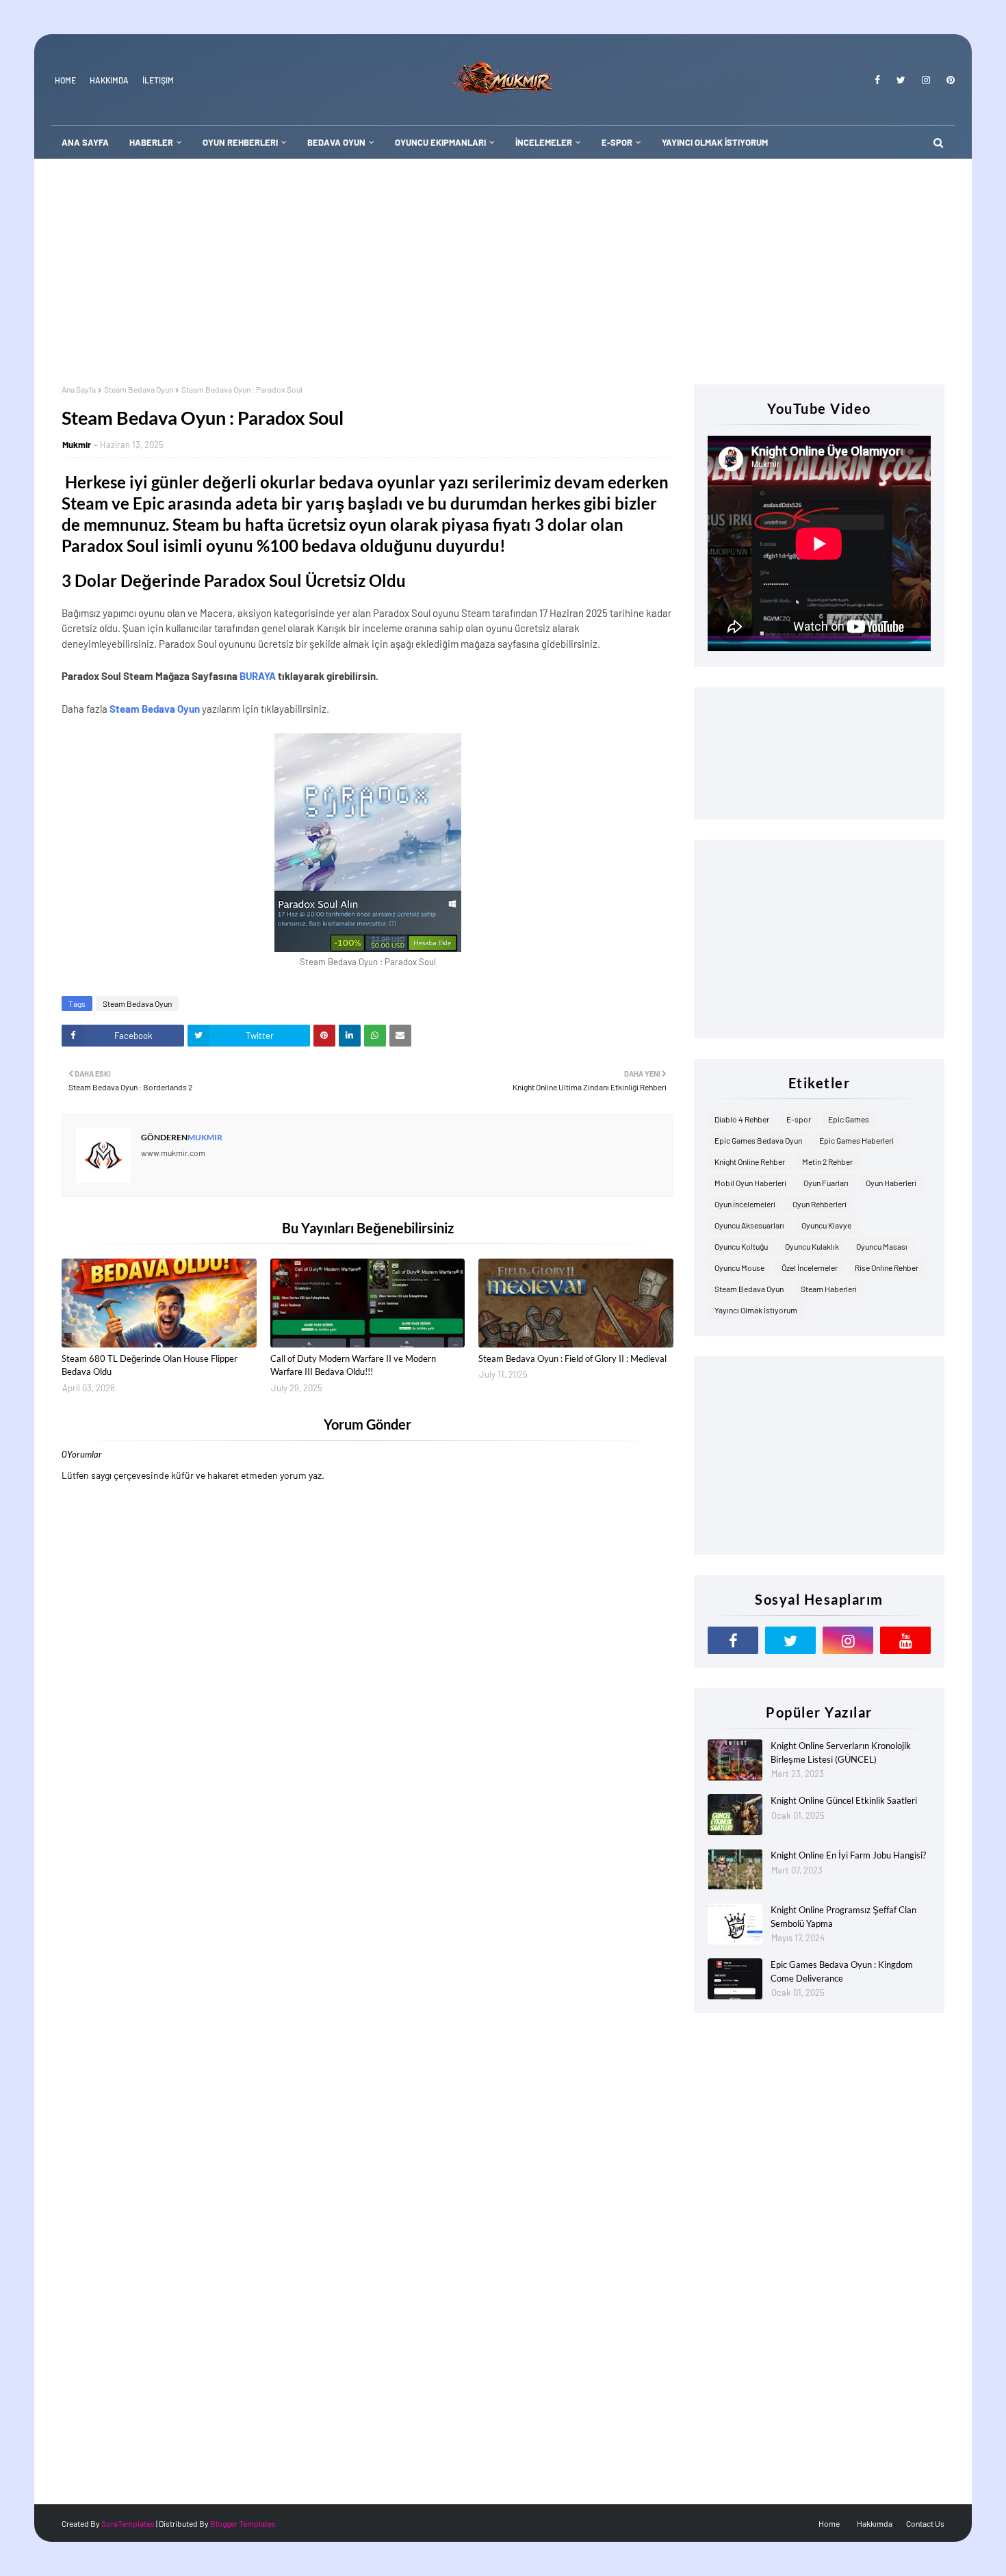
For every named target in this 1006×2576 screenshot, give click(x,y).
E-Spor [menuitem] (617, 142)
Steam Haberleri (829, 1289)
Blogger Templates (243, 2523)
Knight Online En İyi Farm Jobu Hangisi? (848, 1855)
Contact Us (925, 2523)
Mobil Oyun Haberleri (750, 1183)
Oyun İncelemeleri (745, 1204)
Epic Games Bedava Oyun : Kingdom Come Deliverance (842, 1971)
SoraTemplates (128, 2523)
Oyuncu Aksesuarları (749, 1225)
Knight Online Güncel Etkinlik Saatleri (844, 1800)
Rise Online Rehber (887, 1267)
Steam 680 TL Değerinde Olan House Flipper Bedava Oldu (150, 1365)
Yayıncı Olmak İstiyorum (756, 1310)
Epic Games (849, 1119)
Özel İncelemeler (810, 1267)
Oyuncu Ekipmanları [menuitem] (440, 142)
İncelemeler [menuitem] (544, 142)
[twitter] (901, 80)
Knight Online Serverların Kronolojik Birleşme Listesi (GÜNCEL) (841, 1752)
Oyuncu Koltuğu (741, 1246)
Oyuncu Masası (882, 1246)
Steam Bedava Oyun (139, 389)
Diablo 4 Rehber (742, 1119)
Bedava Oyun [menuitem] (336, 142)
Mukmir (77, 445)
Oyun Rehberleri (820, 1204)
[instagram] (926, 80)
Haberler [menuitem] (151, 142)
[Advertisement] (503, 261)
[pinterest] (948, 80)
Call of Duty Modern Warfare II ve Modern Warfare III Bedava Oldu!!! (353, 1365)
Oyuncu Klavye (826, 1225)
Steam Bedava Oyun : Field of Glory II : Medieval (572, 1358)
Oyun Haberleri (891, 1183)
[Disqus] (367, 1958)
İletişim (158, 80)
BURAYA (258, 676)
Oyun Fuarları (826, 1183)
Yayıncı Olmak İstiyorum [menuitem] (715, 142)
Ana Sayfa (79, 389)
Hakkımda (109, 80)
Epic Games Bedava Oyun (758, 1140)
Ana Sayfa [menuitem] (85, 142)
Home (65, 80)
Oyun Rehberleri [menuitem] (240, 142)
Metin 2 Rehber (827, 1161)
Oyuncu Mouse (739, 1267)
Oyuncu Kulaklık (812, 1246)
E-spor (799, 1119)
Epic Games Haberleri (856, 1140)
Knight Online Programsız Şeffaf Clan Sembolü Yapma (843, 1917)
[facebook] (877, 80)
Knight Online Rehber (750, 1161)
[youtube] (905, 1640)
